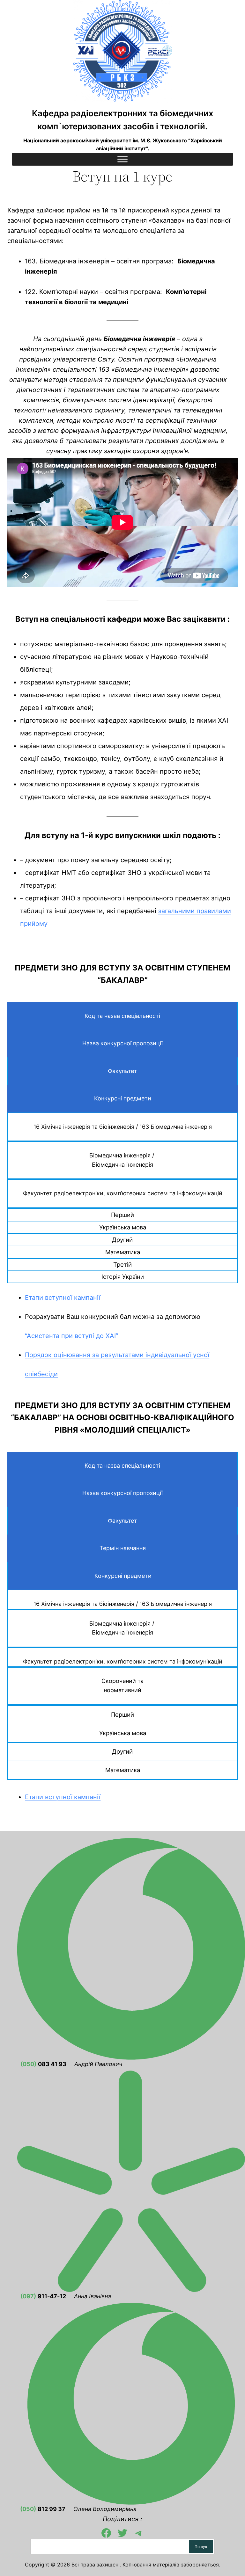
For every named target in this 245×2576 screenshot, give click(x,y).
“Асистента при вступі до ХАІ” (72, 1336)
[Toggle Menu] (122, 159)
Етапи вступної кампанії (63, 1298)
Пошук (201, 2547)
